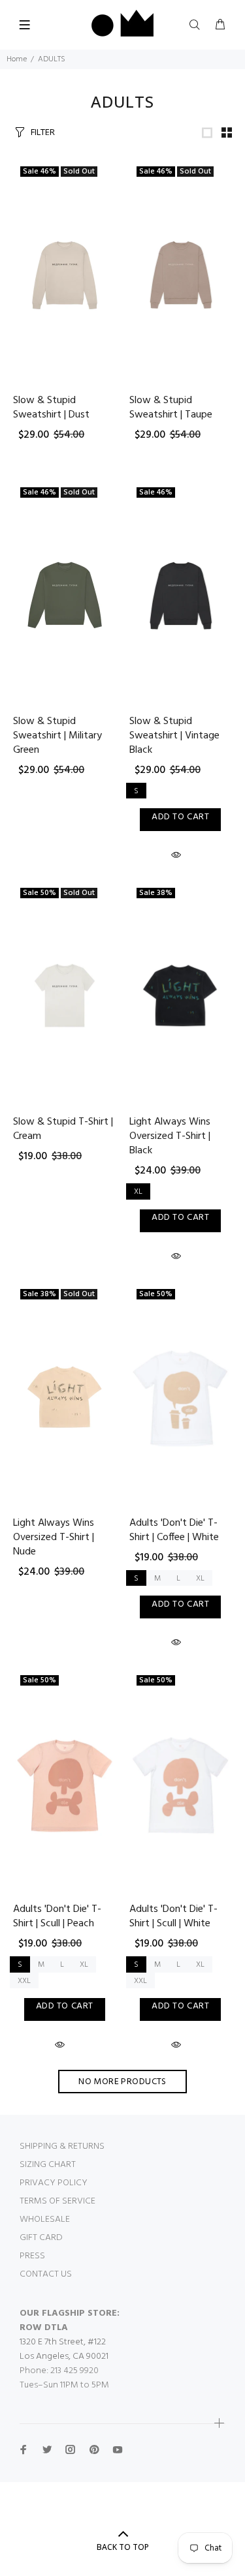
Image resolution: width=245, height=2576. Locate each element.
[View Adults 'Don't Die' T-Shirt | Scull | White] (181, 1783)
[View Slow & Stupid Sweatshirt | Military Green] (65, 595)
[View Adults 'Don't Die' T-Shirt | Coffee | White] (181, 1397)
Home (17, 59)
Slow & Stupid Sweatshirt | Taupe (171, 408)
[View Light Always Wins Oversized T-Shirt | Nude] (65, 1397)
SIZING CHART (48, 2165)
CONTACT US (46, 2274)
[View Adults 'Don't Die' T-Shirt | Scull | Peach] (65, 1783)
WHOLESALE (45, 2220)
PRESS (32, 2256)
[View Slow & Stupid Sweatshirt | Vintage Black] (181, 595)
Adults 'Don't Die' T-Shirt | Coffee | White (174, 1530)
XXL (24, 1981)
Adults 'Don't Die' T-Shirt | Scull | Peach (57, 1917)
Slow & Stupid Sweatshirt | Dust (51, 408)
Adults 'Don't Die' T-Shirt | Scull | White (173, 1917)
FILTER (43, 132)
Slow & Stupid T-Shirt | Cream (63, 1129)
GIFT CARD (41, 2238)
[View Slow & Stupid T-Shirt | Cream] (65, 996)
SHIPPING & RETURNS (62, 2146)
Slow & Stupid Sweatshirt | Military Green (57, 736)
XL (138, 1192)
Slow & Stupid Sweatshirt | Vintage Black (174, 736)
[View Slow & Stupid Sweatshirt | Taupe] (181, 274)
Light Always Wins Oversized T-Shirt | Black (170, 1136)
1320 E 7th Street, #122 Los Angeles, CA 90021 (64, 2349)
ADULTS (52, 59)
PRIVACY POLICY (54, 2183)
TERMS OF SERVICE (57, 2201)
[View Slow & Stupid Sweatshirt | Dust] (65, 274)
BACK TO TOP (123, 2547)
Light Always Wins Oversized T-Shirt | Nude (54, 1538)
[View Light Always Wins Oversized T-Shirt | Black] (181, 996)
